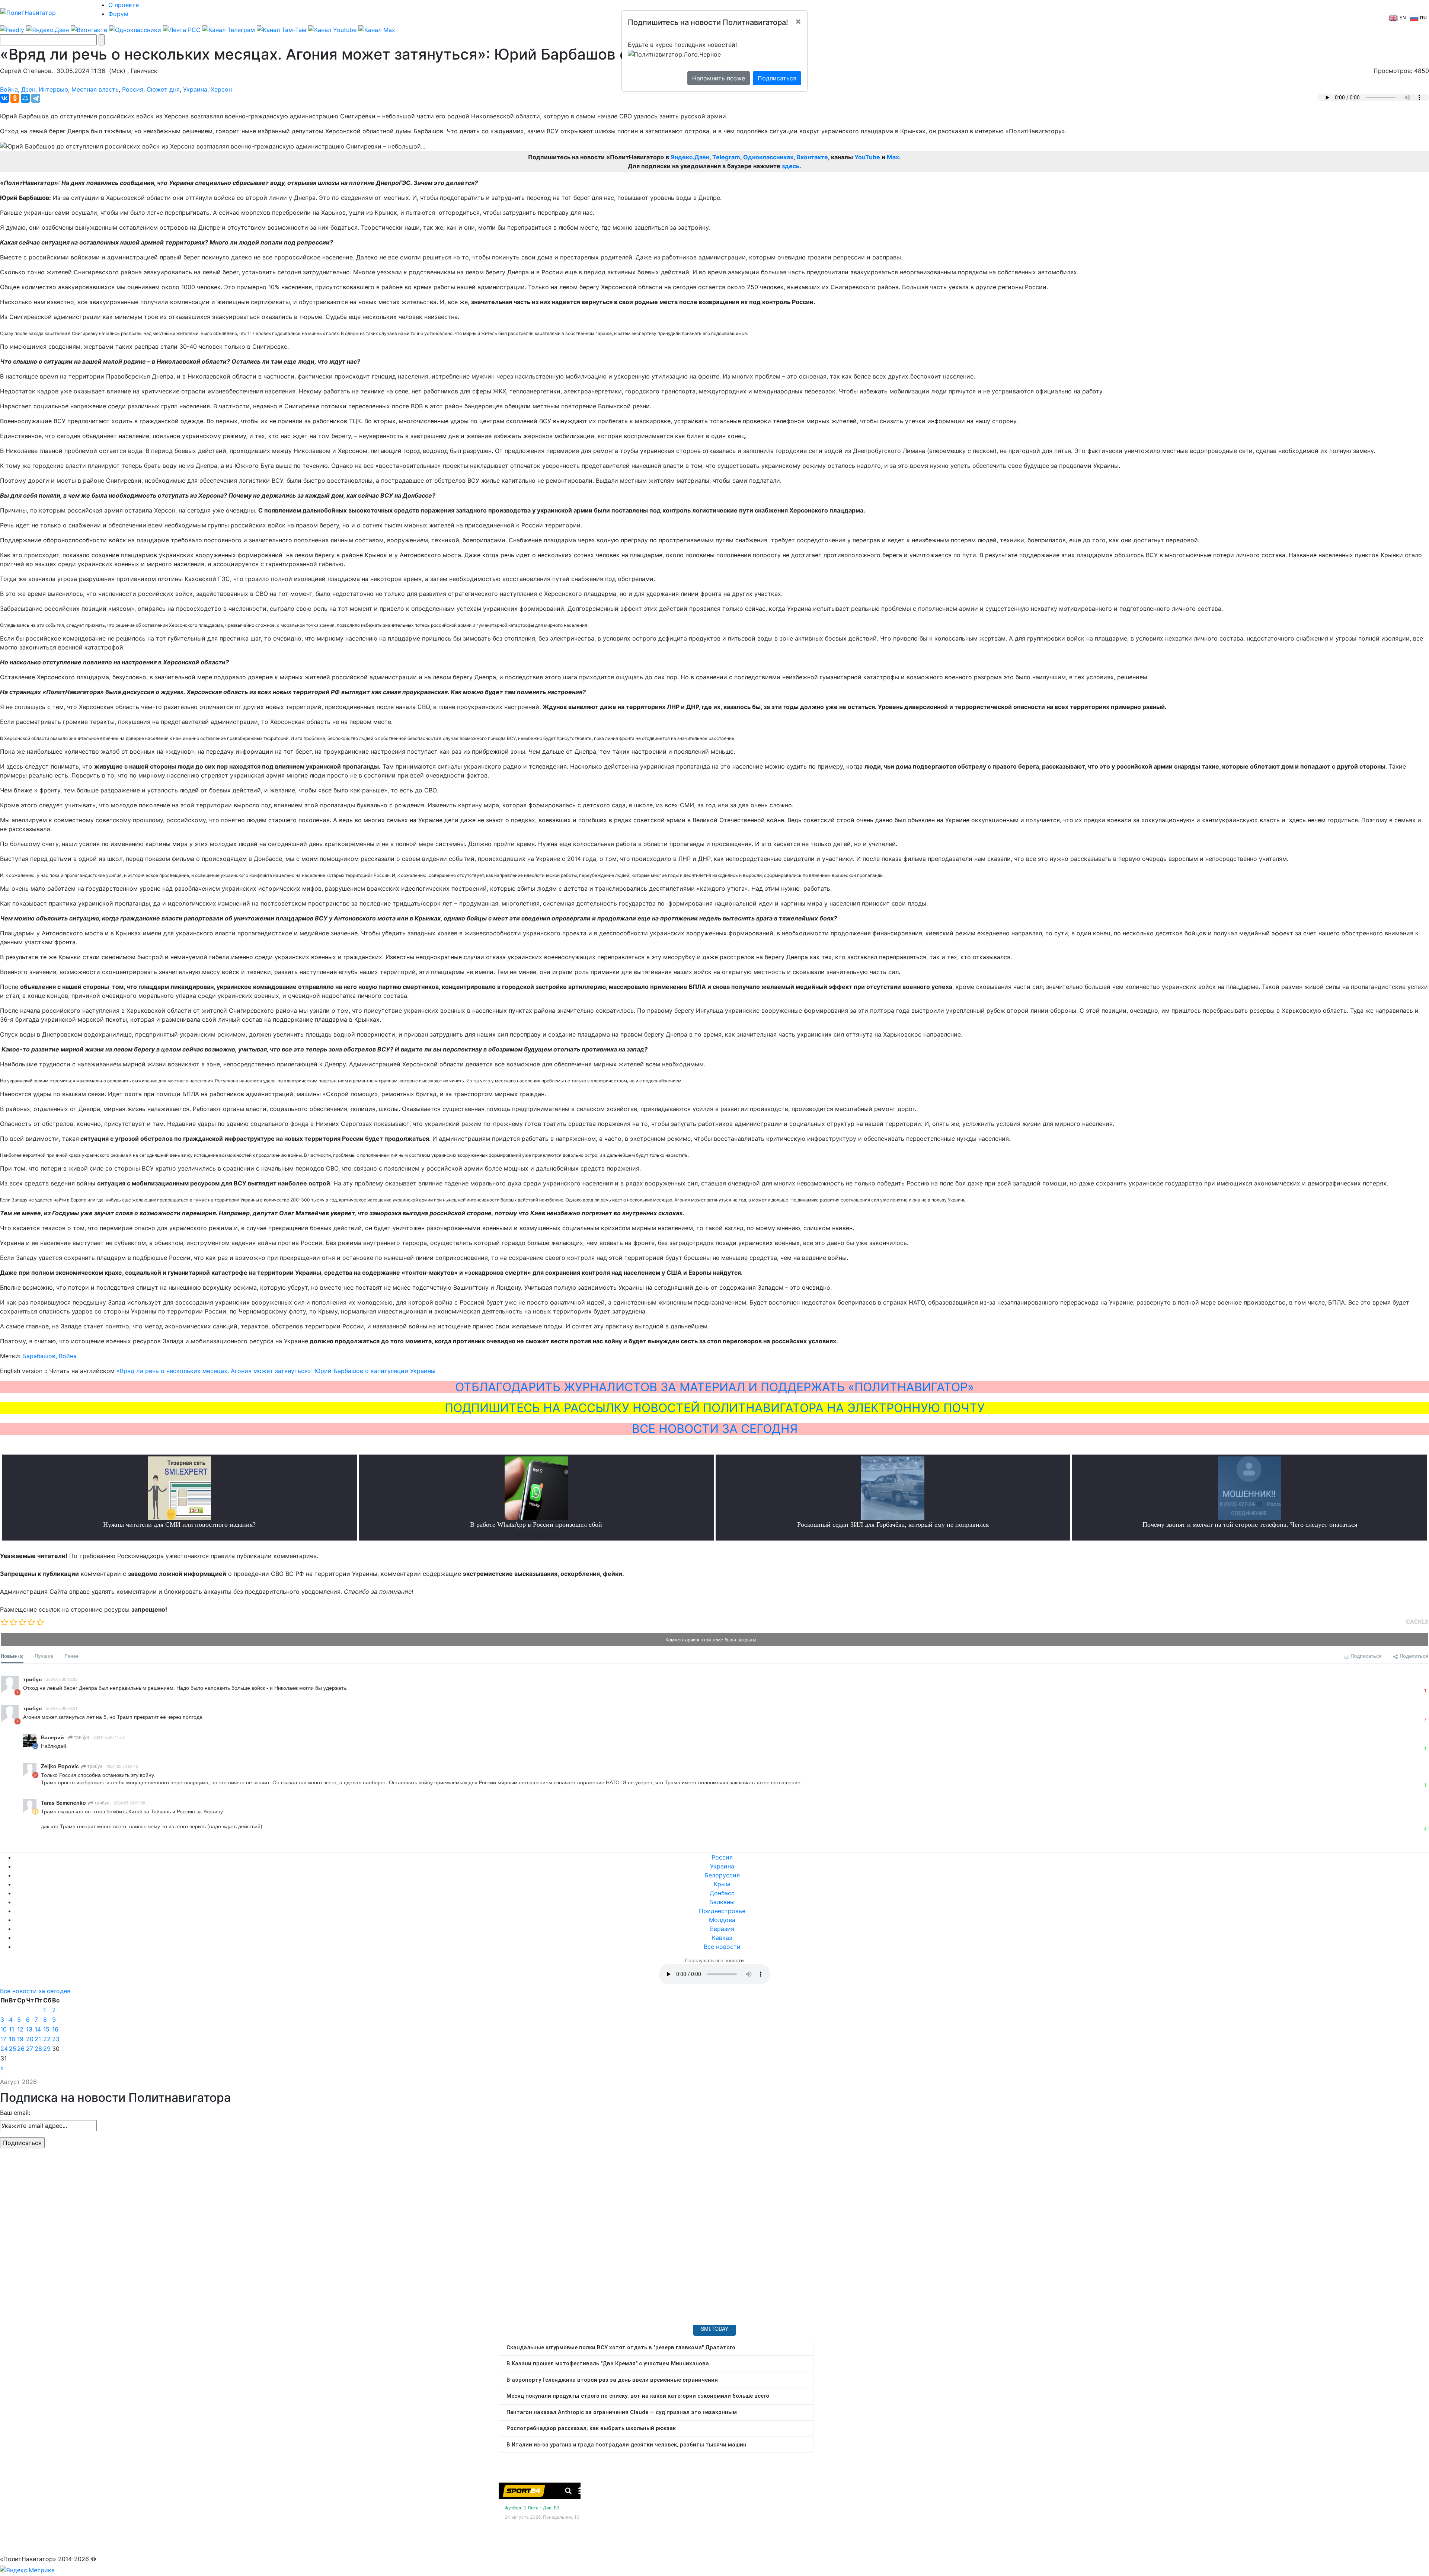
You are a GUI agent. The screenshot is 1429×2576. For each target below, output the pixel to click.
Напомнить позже (719, 78)
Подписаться (777, 78)
